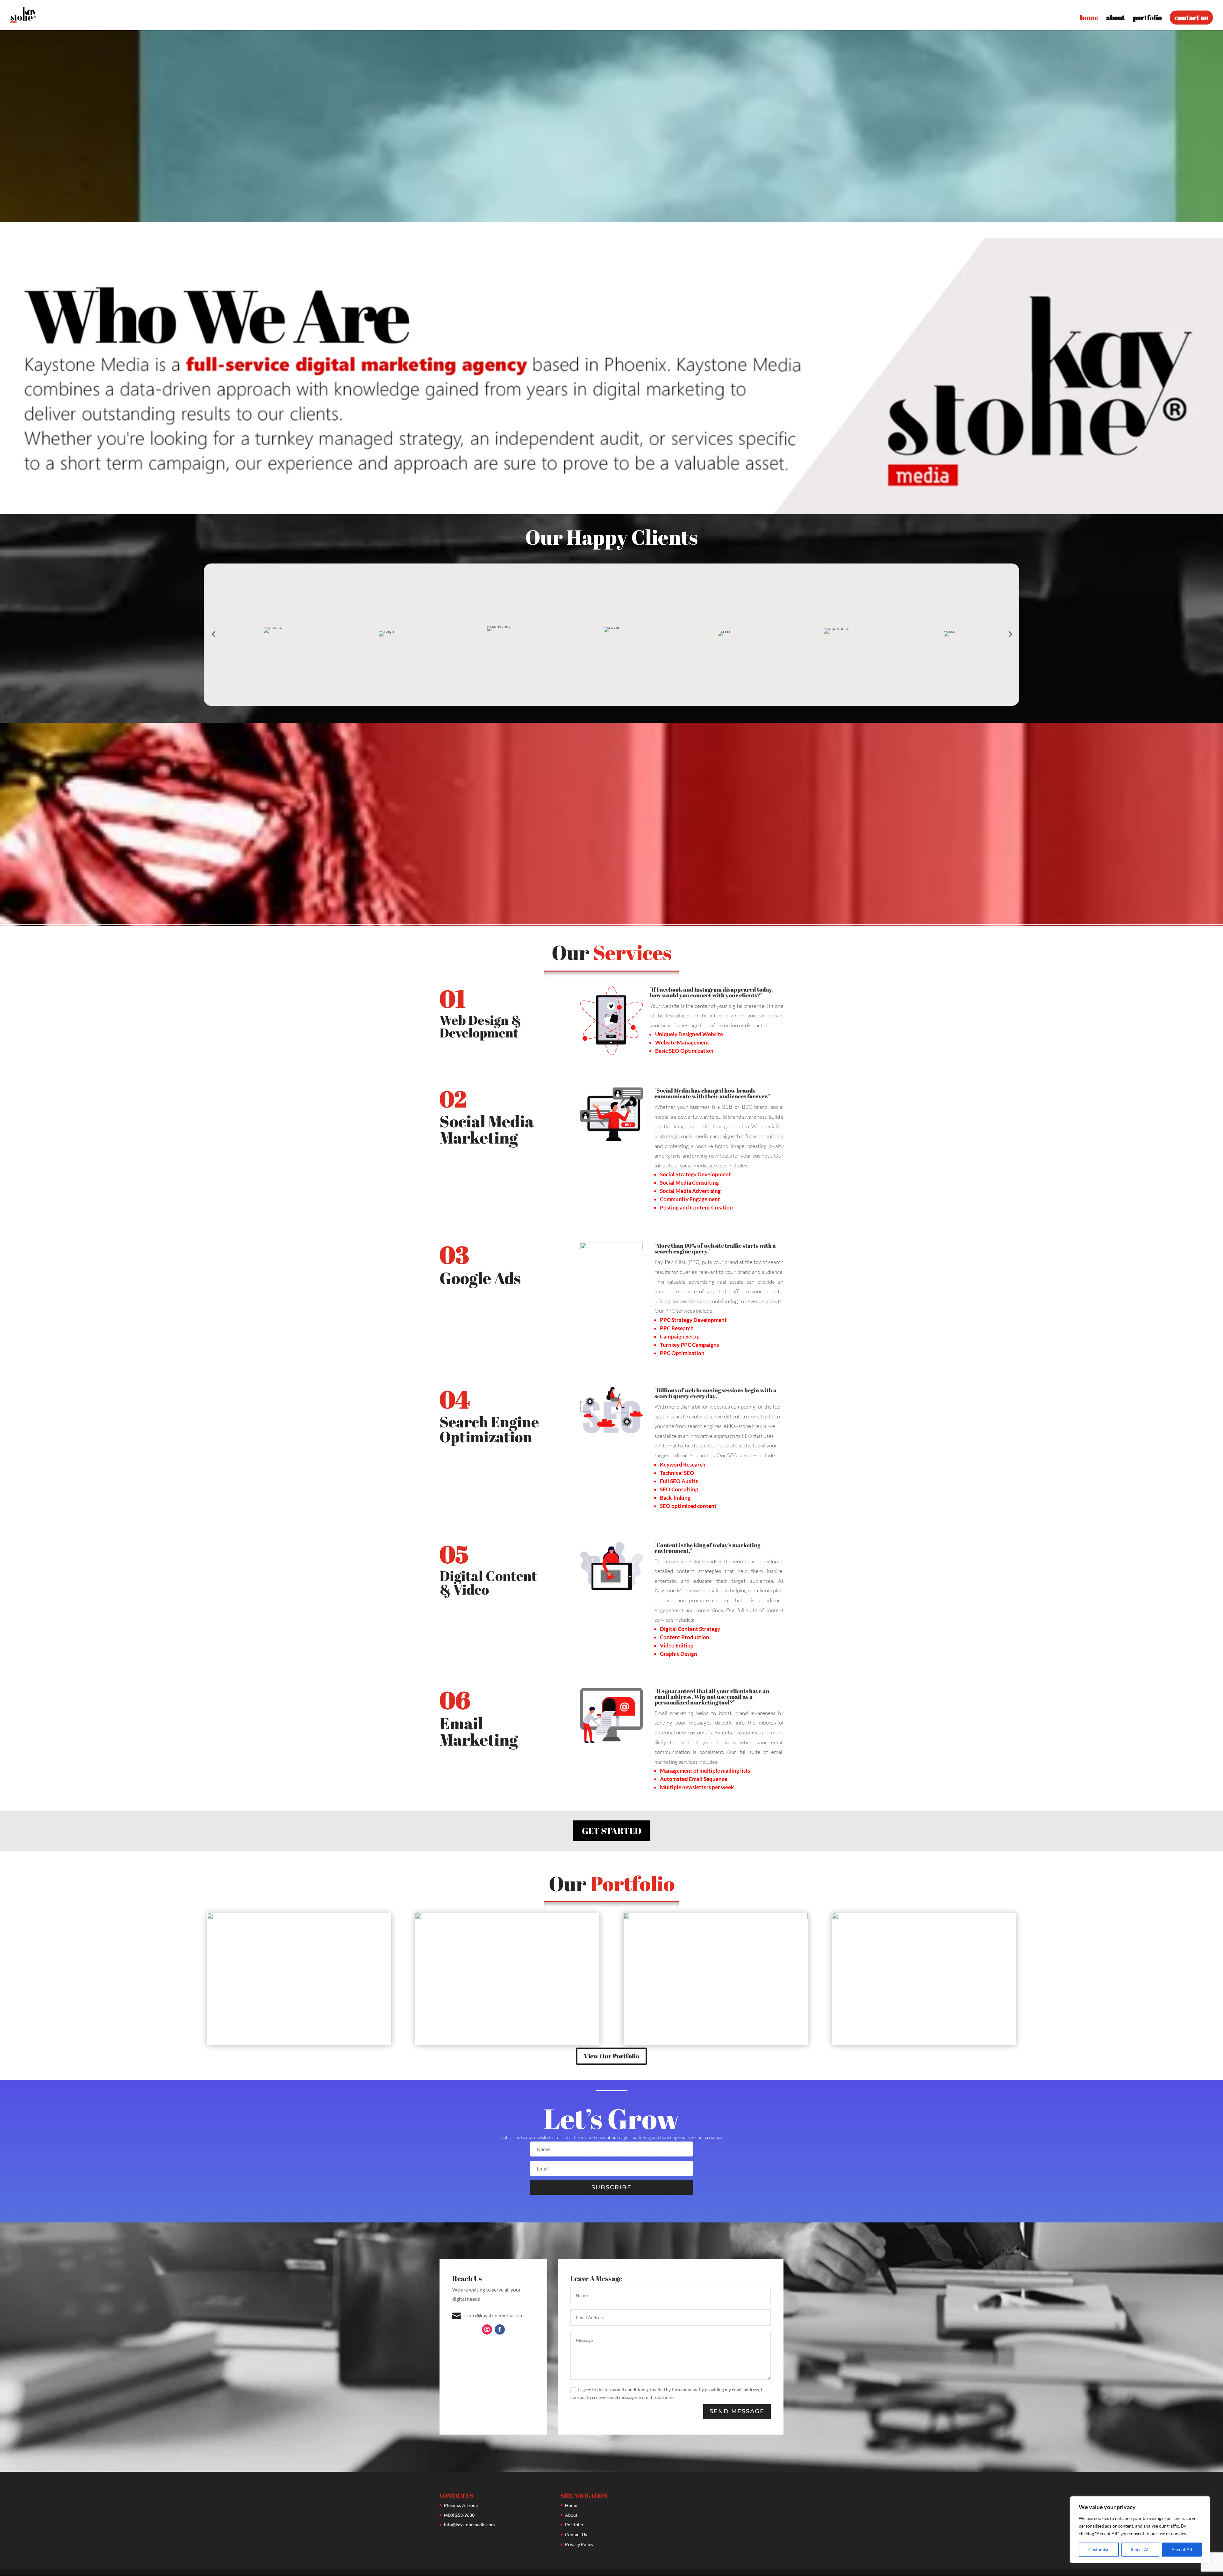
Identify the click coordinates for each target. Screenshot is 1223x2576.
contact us (1191, 17)
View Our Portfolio (611, 2056)
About (571, 2515)
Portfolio (574, 2525)
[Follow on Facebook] (500, 2329)
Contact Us (576, 2534)
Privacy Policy (579, 2544)
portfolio (1147, 19)
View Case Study (299, 1986)
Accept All (1182, 2549)
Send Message (737, 2411)
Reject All (1140, 2549)
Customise (1099, 2549)
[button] (213, 634)
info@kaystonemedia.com (469, 2525)
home (1089, 19)
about (1116, 19)
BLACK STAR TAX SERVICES (299, 1970)
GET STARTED (612, 1831)
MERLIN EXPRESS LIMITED (716, 1970)
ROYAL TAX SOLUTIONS (507, 1970)
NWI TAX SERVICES (924, 1970)
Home (571, 2505)
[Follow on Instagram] (487, 2329)
